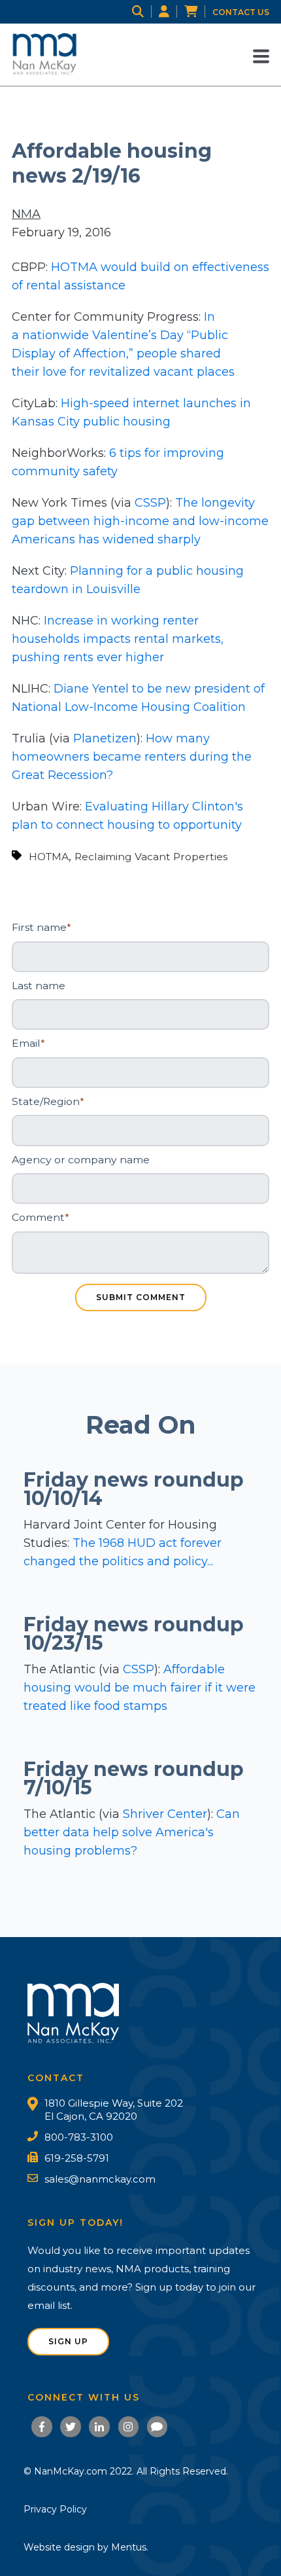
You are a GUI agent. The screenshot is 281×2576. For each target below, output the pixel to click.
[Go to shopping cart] (198, 12)
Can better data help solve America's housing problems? (132, 1832)
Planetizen (105, 738)
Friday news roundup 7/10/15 (134, 1778)
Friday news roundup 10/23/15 (134, 1634)
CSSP (150, 503)
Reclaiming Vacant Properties (151, 857)
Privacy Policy (55, 2509)
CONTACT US (241, 12)
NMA (26, 214)
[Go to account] (172, 12)
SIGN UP (68, 2341)
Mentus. (130, 2547)
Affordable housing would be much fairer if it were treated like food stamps (140, 1688)
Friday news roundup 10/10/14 (134, 1489)
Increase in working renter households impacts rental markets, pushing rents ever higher (118, 639)
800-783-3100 (79, 2137)
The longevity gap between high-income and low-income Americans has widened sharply (140, 521)
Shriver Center (165, 1814)
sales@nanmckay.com (100, 2179)
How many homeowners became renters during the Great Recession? (132, 757)
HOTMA (49, 857)
